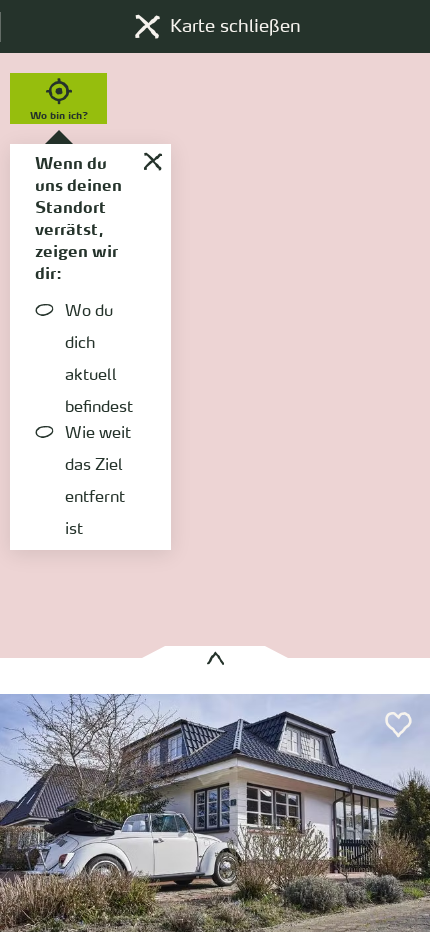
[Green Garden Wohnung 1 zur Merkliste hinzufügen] (399, 725)
